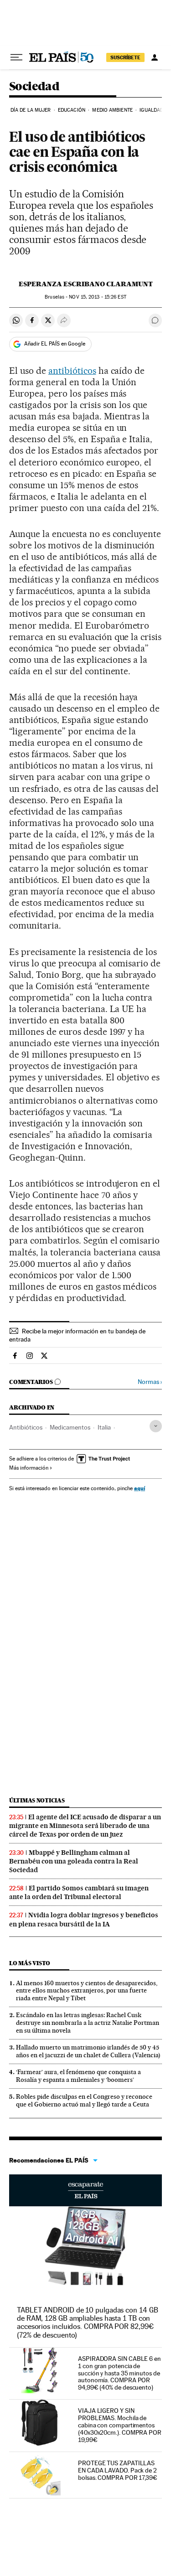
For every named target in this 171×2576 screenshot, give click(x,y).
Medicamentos (70, 1427)
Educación (72, 110)
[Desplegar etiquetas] (156, 1426)
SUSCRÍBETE (125, 57)
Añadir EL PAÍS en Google (55, 344)
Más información (29, 1468)
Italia (104, 1427)
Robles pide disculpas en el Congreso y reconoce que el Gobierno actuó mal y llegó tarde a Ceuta (84, 2100)
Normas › (150, 1382)
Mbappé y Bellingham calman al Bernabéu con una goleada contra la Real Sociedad (74, 1861)
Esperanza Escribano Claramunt (86, 284)
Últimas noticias (37, 1800)
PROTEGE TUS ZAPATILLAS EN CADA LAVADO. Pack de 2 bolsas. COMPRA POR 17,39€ (118, 2470)
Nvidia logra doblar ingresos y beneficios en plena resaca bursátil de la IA (84, 1919)
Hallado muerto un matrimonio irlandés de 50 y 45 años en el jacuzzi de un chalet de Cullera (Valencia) (88, 2051)
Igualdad (151, 110)
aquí (140, 1488)
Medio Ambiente (112, 110)
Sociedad (34, 87)
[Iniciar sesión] (155, 57)
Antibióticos (26, 1427)
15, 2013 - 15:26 (97, 297)
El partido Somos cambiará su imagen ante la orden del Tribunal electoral (79, 1892)
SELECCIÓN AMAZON (85, 2190)
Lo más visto (30, 1963)
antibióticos (72, 371)
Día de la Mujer (31, 110)
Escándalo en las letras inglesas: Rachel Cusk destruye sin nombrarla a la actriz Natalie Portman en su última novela (88, 2023)
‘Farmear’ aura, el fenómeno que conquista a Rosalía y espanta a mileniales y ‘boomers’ (78, 2076)
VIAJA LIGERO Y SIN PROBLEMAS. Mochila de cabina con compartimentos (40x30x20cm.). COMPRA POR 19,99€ (120, 2425)
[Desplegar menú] (16, 57)
